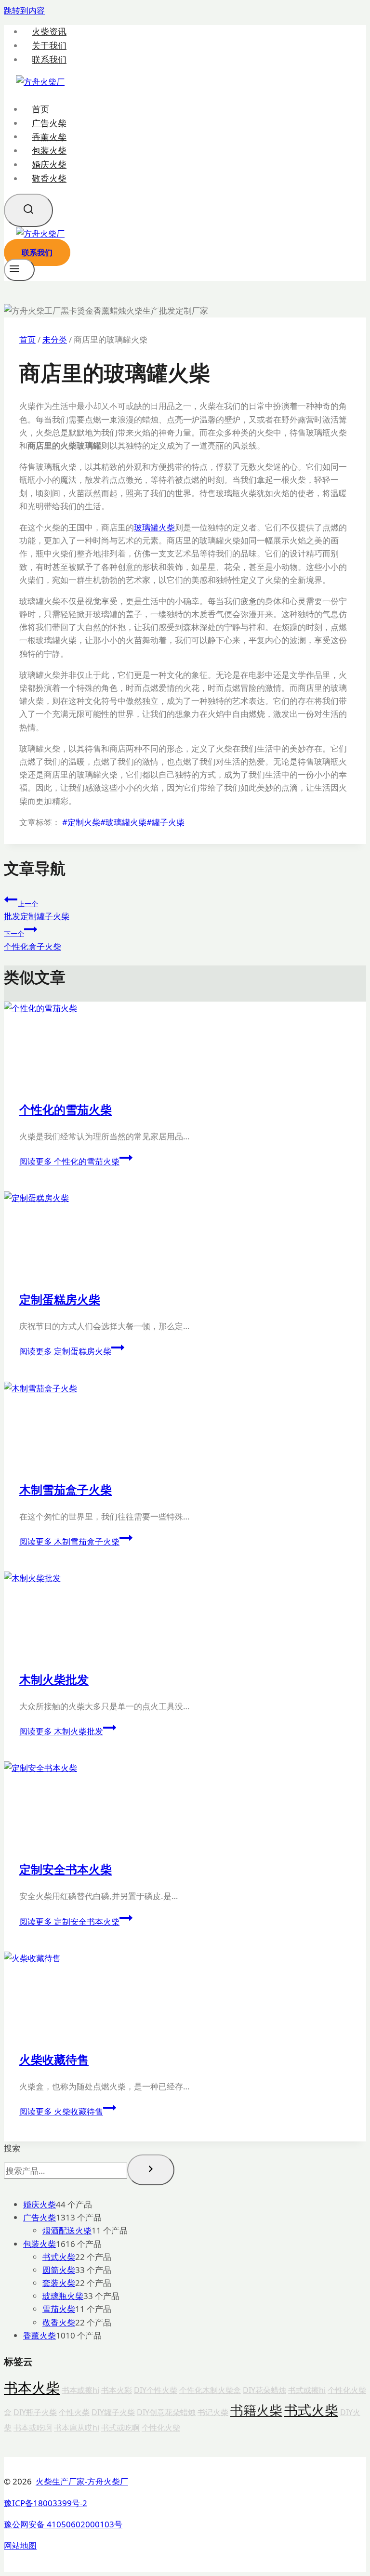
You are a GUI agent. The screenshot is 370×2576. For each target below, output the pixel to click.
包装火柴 (49, 150)
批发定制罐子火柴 (37, 910)
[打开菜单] (19, 270)
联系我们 (49, 59)
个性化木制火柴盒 (210, 2390)
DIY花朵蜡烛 (264, 2390)
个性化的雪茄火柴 (66, 1109)
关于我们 (49, 46)
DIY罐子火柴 (113, 2412)
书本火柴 (32, 2388)
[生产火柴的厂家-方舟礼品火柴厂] (40, 82)
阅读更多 (69, 1161)
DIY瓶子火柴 (35, 2412)
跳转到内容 (24, 10)
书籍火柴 (256, 2410)
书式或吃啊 (120, 2428)
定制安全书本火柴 (66, 1869)
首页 (40, 109)
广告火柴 (49, 123)
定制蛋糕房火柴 (60, 1299)
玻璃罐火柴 (154, 527)
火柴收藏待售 (54, 2059)
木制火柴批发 (54, 1679)
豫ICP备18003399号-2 (46, 2503)
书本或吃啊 (33, 2428)
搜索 (12, 2148)
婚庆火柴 (49, 164)
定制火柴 (81, 822)
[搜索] (151, 2170)
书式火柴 (311, 2410)
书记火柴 (213, 2412)
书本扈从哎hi (77, 2428)
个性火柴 (74, 2412)
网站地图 (20, 2545)
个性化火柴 (161, 2428)
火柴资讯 (49, 32)
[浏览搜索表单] (28, 210)
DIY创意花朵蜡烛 (166, 2412)
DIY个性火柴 (156, 2390)
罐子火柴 (165, 822)
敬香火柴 (49, 178)
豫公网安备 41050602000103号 (63, 2524)
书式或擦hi (307, 2390)
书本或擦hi (80, 2390)
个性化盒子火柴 (33, 940)
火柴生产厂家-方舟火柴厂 (82, 2481)
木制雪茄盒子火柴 (66, 1489)
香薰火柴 (49, 136)
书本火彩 (117, 2390)
